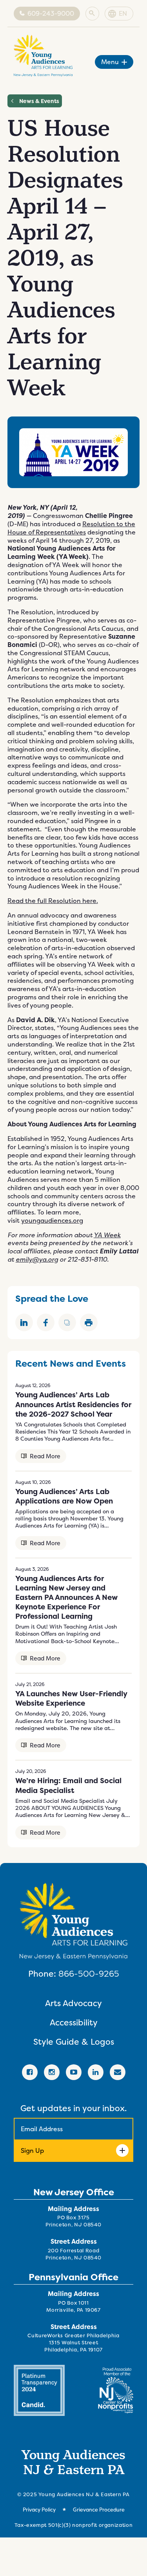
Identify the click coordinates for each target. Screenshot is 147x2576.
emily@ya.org (37, 1259)
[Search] (92, 14)
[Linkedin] (96, 2072)
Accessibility (74, 2022)
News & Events (39, 101)
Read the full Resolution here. (53, 901)
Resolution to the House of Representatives (71, 528)
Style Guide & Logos (74, 2042)
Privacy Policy (39, 2510)
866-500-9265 (89, 1973)
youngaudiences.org (52, 1221)
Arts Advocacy (73, 2003)
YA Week (107, 1235)
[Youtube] (74, 2072)
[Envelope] (118, 2072)
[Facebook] (30, 2072)
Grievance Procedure (99, 2510)
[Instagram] (52, 2072)
